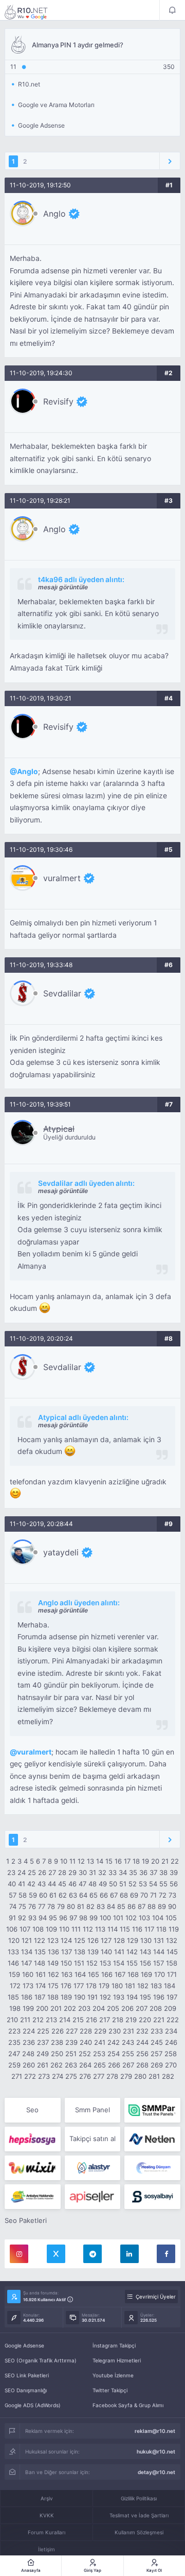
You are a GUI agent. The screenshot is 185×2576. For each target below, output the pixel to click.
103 (144, 1918)
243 (128, 2042)
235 (14, 2042)
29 (72, 1872)
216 (91, 2020)
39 (174, 1872)
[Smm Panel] (33, 2139)
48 (92, 1884)
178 (91, 1986)
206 (127, 2008)
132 (172, 1940)
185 (13, 1997)
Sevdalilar (62, 993)
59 (33, 1895)
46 (72, 1884)
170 (160, 1974)
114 (113, 1929)
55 (163, 1884)
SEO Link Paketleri (27, 2375)
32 (102, 1872)
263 (71, 2065)
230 (115, 2031)
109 (51, 1929)
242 (114, 2042)
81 (81, 1906)
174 (41, 1986)
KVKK (47, 2515)
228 (86, 2031)
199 (28, 2008)
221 (159, 2020)
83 (101, 1906)
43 (42, 1884)
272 (30, 2076)
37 (153, 1872)
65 (94, 1895)
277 (99, 2076)
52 (133, 1884)
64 (83, 1895)
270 (171, 2065)
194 (132, 1997)
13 (90, 1861)
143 (145, 1952)
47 (82, 1884)
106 (12, 1929)
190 (80, 1997)
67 (114, 1895)
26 (42, 1872)
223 (14, 2031)
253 (99, 2054)
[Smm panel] (152, 2110)
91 (12, 1918)
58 (23, 1895)
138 (80, 1952)
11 (72, 1861)
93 (32, 1918)
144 (159, 1952)
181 (130, 1986)
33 (113, 1872)
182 (143, 1986)
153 (105, 1963)
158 (172, 1963)
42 (31, 1884)
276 (85, 2076)
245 (157, 2042)
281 (154, 2076)
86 (132, 1906)
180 (117, 1986)
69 (134, 1895)
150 (66, 1963)
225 (43, 2031)
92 (22, 1918)
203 (84, 2008)
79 (61, 1906)
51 (123, 1884)
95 (53, 1918)
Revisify (58, 401)
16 (118, 1861)
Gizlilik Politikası (139, 2498)
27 (52, 1872)
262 (57, 2065)
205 (113, 2008)
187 (40, 1997)
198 (15, 2008)
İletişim (47, 2549)
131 (159, 1940)
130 (146, 1940)
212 (38, 2020)
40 (12, 1884)
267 (128, 2065)
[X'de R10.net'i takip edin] (56, 2254)
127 (106, 1940)
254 (114, 2054)
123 (53, 1940)
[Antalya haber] (33, 2197)
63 (73, 1895)
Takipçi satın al (92, 2139)
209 (170, 2008)
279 (126, 2076)
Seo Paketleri (26, 2220)
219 (131, 2020)
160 (28, 1974)
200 (42, 2008)
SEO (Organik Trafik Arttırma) (41, 2360)
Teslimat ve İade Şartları (139, 2515)
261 (43, 2065)
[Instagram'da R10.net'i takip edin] (19, 2254)
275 (71, 2076)
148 (40, 1963)
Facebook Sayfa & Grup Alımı (128, 2405)
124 (66, 1940)
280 (140, 2076)
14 (100, 1861)
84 (111, 1906)
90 (172, 1906)
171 (172, 1974)
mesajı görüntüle (63, 587)
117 (149, 1929)
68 (124, 1895)
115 (125, 1929)
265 (100, 2065)
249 (43, 2054)
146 (13, 1963)
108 (38, 1929)
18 (136, 1861)
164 (80, 1974)
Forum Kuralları (47, 2532)
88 (152, 1906)
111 (76, 1929)
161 (41, 1974)
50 (113, 1884)
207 (142, 2008)
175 (53, 1986)
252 (85, 2054)
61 (53, 1895)
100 (105, 1918)
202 (70, 2008)
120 (14, 1940)
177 (79, 1986)
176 (66, 1986)
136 (53, 1952)
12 (81, 1861)
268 (142, 2065)
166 (107, 1974)
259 (14, 2065)
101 (118, 1918)
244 (142, 2042)
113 (100, 1929)
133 (13, 1952)
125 (80, 1940)
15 (109, 1861)
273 (44, 2076)
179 (104, 1986)
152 (92, 1963)
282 (168, 2076)
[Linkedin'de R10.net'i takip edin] (129, 2254)
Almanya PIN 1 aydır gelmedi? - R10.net (33, 12)
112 (88, 1929)
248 (28, 2054)
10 (64, 1861)
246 (171, 2042)
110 (64, 1929)
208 (156, 2008)
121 (27, 1940)
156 (145, 1963)
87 (142, 1906)
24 (22, 1872)
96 (63, 1918)
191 (92, 1997)
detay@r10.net (156, 2472)
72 (163, 1895)
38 (163, 1872)
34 (123, 1872)
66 (104, 1895)
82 (90, 1906)
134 (27, 1952)
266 (114, 2065)
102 (131, 1918)
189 (66, 1997)
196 (159, 1997)
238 (57, 2042)
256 (142, 2054)
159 (14, 1974)
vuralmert (62, 878)
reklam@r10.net (155, 2431)
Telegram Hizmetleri (117, 2360)
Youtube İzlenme (113, 2375)
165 (94, 1974)
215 (78, 2020)
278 (112, 2076)
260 (29, 2065)
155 (132, 1963)
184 (170, 1986)
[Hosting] (152, 2139)
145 (172, 1952)
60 (43, 1895)
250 (57, 2054)
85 (121, 1906)
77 (42, 1906)
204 (99, 2008)
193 (119, 1997)
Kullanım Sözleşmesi (139, 2532)
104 (158, 1918)
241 (100, 2042)
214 (65, 2020)
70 (144, 1895)
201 (56, 2008)
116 (137, 1929)
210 (12, 2020)
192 (105, 1997)
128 (119, 1940)
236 (29, 2042)
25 (32, 1872)
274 (58, 2076)
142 (132, 1952)
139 (93, 1952)
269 (157, 2065)
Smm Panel (92, 2110)
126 (93, 1940)
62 (63, 1895)
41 (22, 1884)
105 (171, 1918)
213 (51, 2020)
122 (40, 1940)
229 (100, 2031)
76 (32, 1906)
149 (53, 1963)
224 (29, 2031)
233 (157, 2031)
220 (145, 2020)
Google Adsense (24, 2345)
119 (174, 1929)
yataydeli (61, 1552)
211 (25, 2020)
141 (119, 1952)
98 (83, 1918)
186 (27, 1997)
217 (105, 2020)
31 (92, 1872)
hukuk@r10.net (156, 2451)
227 (72, 2031)
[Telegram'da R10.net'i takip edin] (92, 2254)
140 (106, 1952)
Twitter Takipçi (110, 2390)
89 (162, 1906)
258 (171, 2054)
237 (43, 2042)
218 (118, 2020)
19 (145, 1861)
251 (71, 2054)
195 (145, 1997)
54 (153, 1884)
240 (86, 2042)
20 (155, 1861)
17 (127, 1861)
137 (67, 1952)
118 (161, 1929)
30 (83, 1872)
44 (52, 1884)
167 (120, 1974)
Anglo (54, 214)
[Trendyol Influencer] (33, 2168)
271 (17, 2076)
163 (67, 1974)
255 (128, 2054)
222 (173, 2020)
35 (133, 1872)
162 (53, 1974)
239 (71, 2042)
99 (94, 1918)
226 (58, 2031)
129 (133, 1940)
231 (128, 2031)
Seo (32, 2110)
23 (11, 1872)
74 (13, 1906)
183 (156, 1986)
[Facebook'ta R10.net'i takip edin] (166, 2254)
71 (153, 1895)
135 (40, 1952)
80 (71, 1906)
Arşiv (47, 2498)
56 (174, 1884)
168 (133, 1974)
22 (175, 1861)
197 (172, 1997)
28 (62, 1872)
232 (142, 2031)
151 (79, 1963)
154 (119, 1963)
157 (159, 1963)
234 (171, 2031)
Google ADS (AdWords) (33, 2405)
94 (43, 1918)
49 (103, 1884)
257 (156, 2054)
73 (172, 1895)
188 (53, 1997)
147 (26, 1963)
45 (62, 1884)
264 (85, 2065)
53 (143, 1884)
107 (25, 1929)
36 (143, 1872)
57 (13, 1895)
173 (28, 1986)
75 (22, 1906)
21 (165, 1861)
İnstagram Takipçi (114, 2345)
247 (14, 2054)
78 (51, 1906)
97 (73, 1918)
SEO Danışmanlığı (26, 2390)
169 (146, 1974)
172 (15, 1986)
